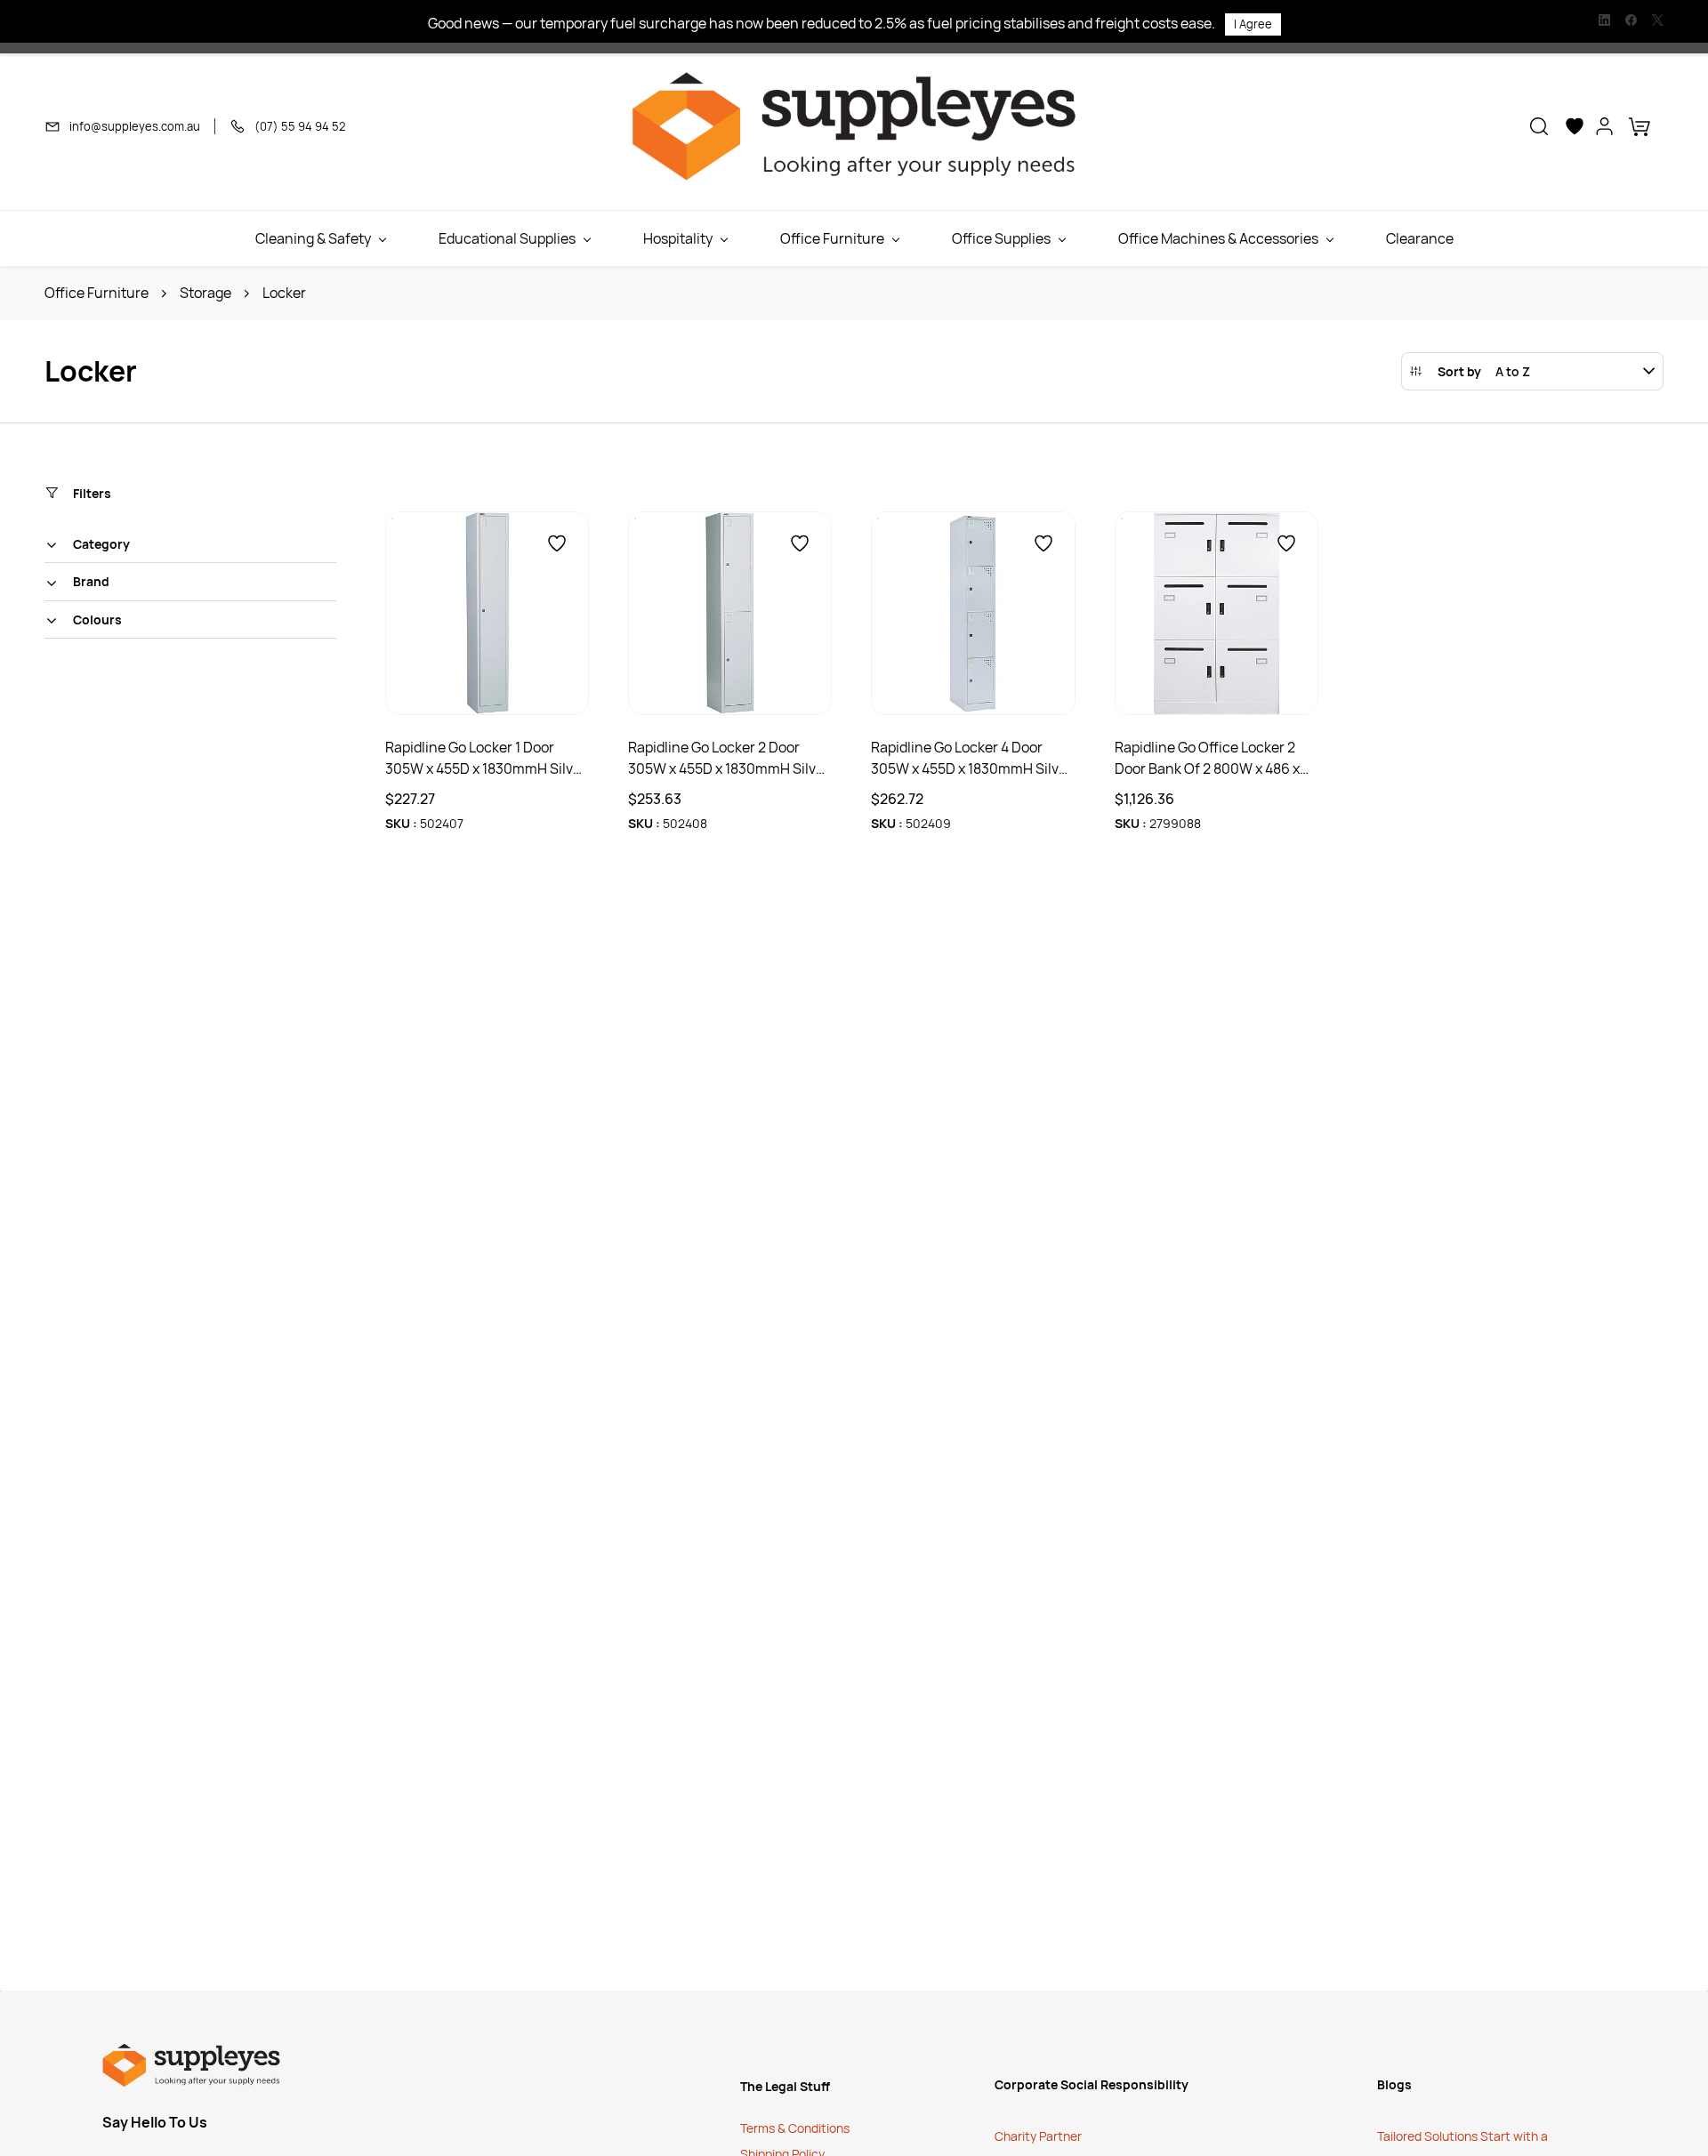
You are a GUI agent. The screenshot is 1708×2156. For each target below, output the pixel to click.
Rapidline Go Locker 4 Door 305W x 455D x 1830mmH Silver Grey (971, 758)
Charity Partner (1038, 2136)
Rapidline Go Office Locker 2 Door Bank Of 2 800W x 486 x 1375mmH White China (1207, 758)
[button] (1539, 126)
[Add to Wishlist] (557, 543)
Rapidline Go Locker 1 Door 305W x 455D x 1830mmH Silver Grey (486, 758)
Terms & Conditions (796, 2128)
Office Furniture (97, 293)
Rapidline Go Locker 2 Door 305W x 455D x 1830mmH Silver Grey (729, 758)
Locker (284, 293)
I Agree (1253, 24)
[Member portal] (1605, 126)
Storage (205, 293)
